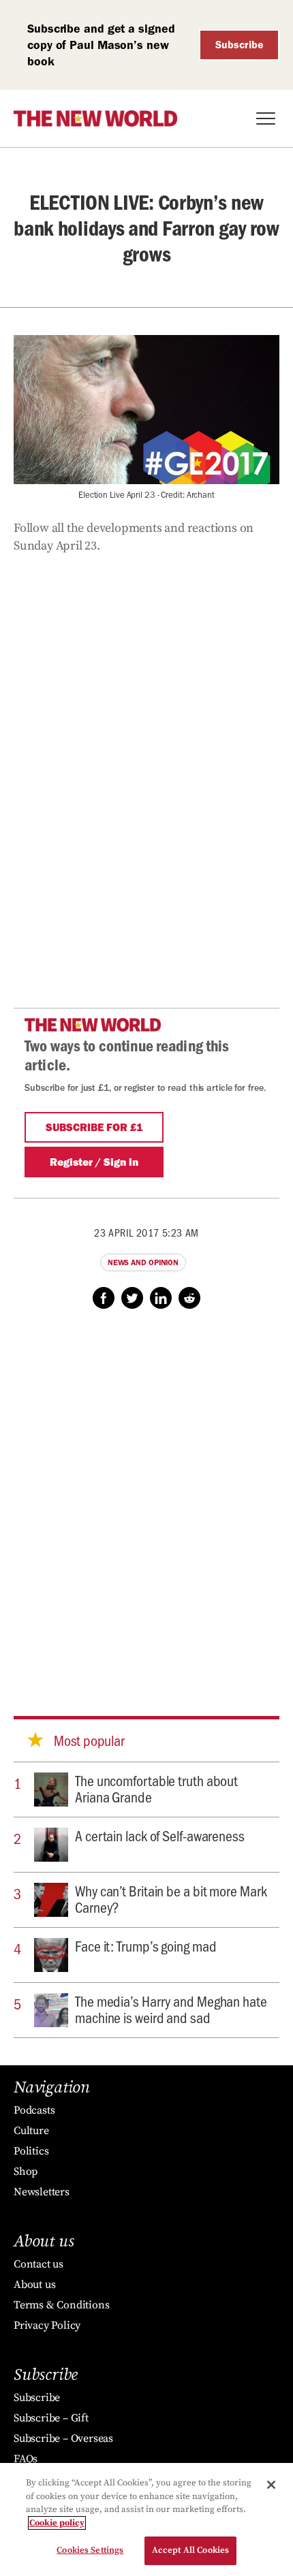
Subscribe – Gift (51, 2418)
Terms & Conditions (61, 2305)
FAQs (26, 2459)
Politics (31, 2151)
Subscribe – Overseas (63, 2438)
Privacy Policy (47, 2325)
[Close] (271, 2485)
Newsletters (42, 2192)
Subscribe (240, 45)
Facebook (104, 1298)
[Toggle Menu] (266, 118)
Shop (26, 2172)
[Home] (95, 118)
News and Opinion (143, 1262)
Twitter (132, 1298)
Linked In (161, 1298)
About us (34, 2285)
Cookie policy (57, 2523)
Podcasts (34, 2110)
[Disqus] (146, 1499)
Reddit (189, 1298)
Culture (31, 2131)
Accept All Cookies (190, 2550)
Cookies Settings (90, 2550)
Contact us (38, 2264)
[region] (146, 2519)
